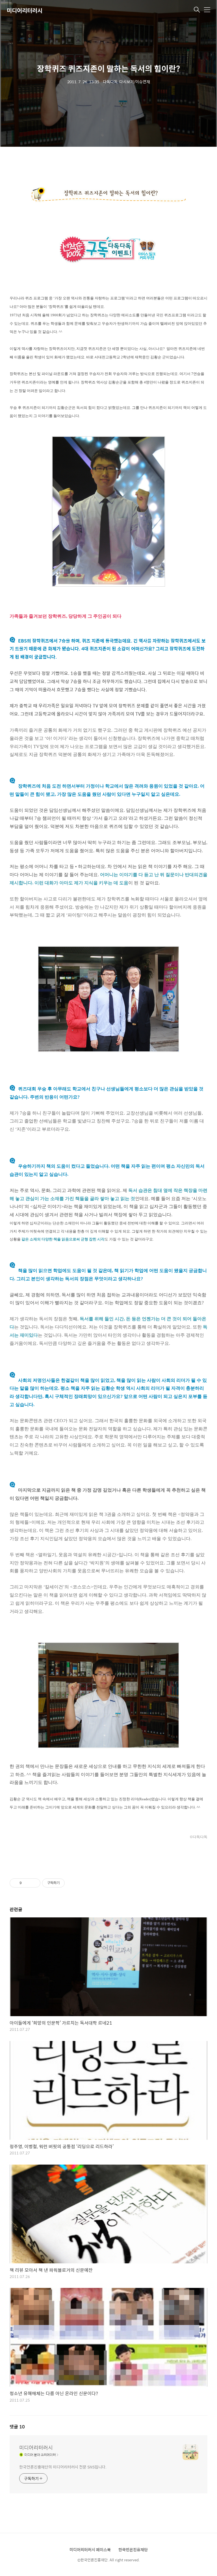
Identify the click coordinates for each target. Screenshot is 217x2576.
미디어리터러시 (25, 10)
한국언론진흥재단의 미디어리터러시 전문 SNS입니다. (63, 2467)
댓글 (17, 2427)
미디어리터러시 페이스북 (90, 2549)
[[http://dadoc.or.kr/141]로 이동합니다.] (108, 250)
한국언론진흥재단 (133, 2549)
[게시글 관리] (34, 1883)
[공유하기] (27, 1883)
